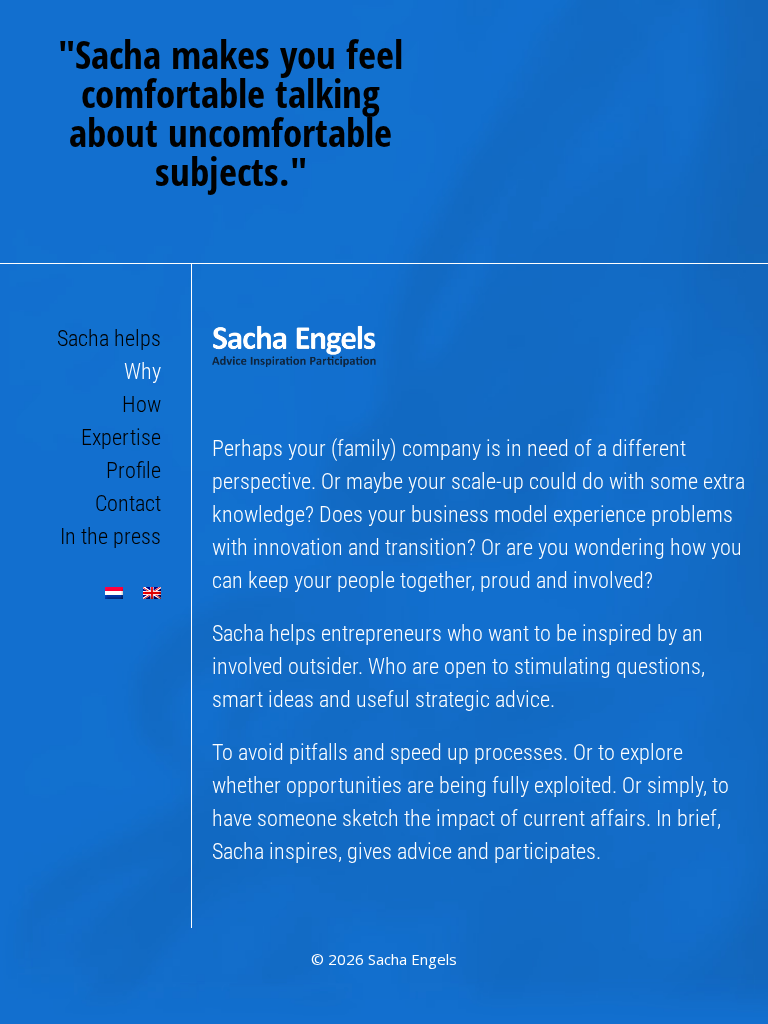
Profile (133, 470)
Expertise (121, 437)
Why (142, 371)
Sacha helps (109, 338)
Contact (128, 503)
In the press (110, 536)
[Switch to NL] (114, 593)
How (141, 404)
